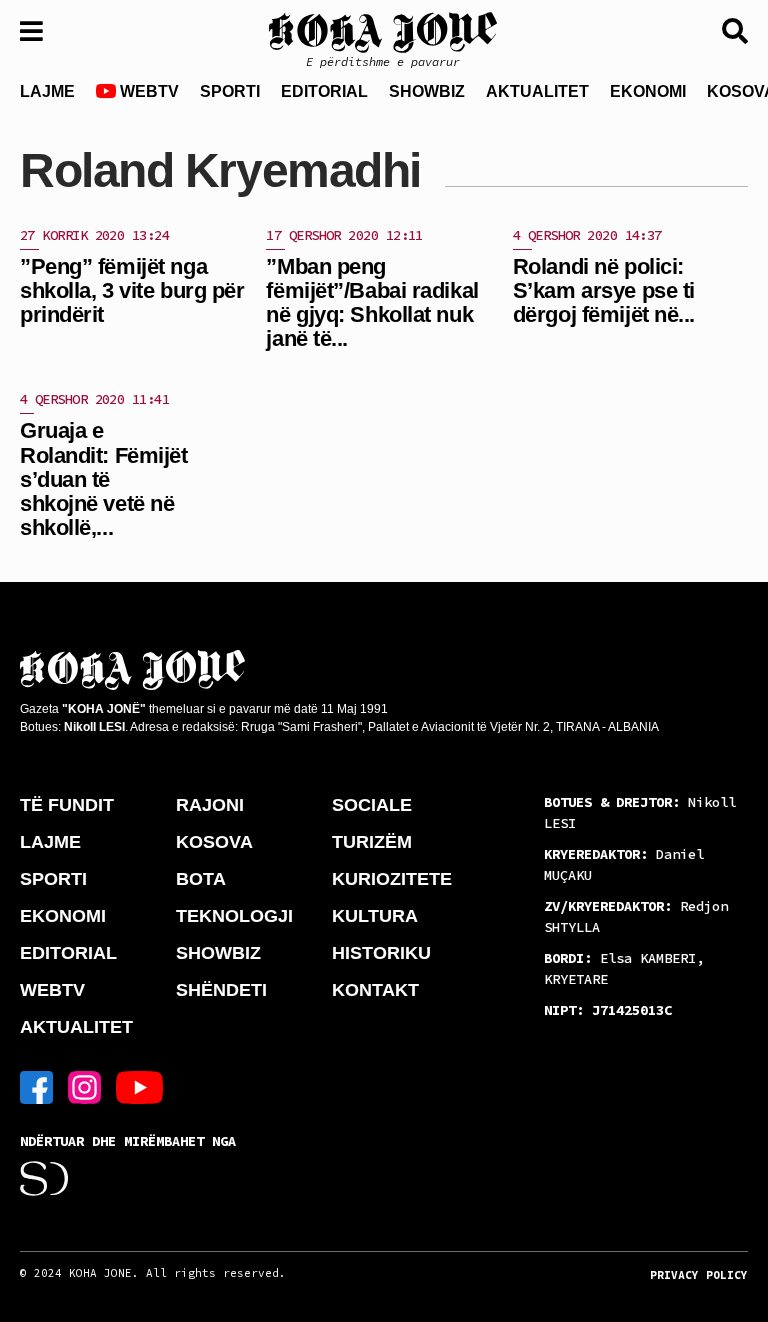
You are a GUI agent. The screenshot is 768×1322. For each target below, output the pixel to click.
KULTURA (375, 916)
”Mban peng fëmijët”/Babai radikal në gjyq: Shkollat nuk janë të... (372, 303)
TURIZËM (372, 842)
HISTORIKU (381, 953)
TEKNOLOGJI (234, 916)
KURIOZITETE (392, 879)
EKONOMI (648, 91)
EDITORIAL (324, 91)
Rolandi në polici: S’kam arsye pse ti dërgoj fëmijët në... (604, 290)
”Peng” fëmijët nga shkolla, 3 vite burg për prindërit (132, 290)
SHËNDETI (221, 990)
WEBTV (147, 91)
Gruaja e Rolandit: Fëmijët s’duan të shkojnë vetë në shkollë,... (104, 479)
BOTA (201, 879)
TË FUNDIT (67, 805)
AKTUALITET (537, 91)
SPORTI (230, 91)
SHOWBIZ (427, 91)
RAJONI (210, 805)
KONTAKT (375, 990)
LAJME (47, 91)
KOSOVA (214, 842)
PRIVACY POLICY (699, 1275)
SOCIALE (372, 805)
